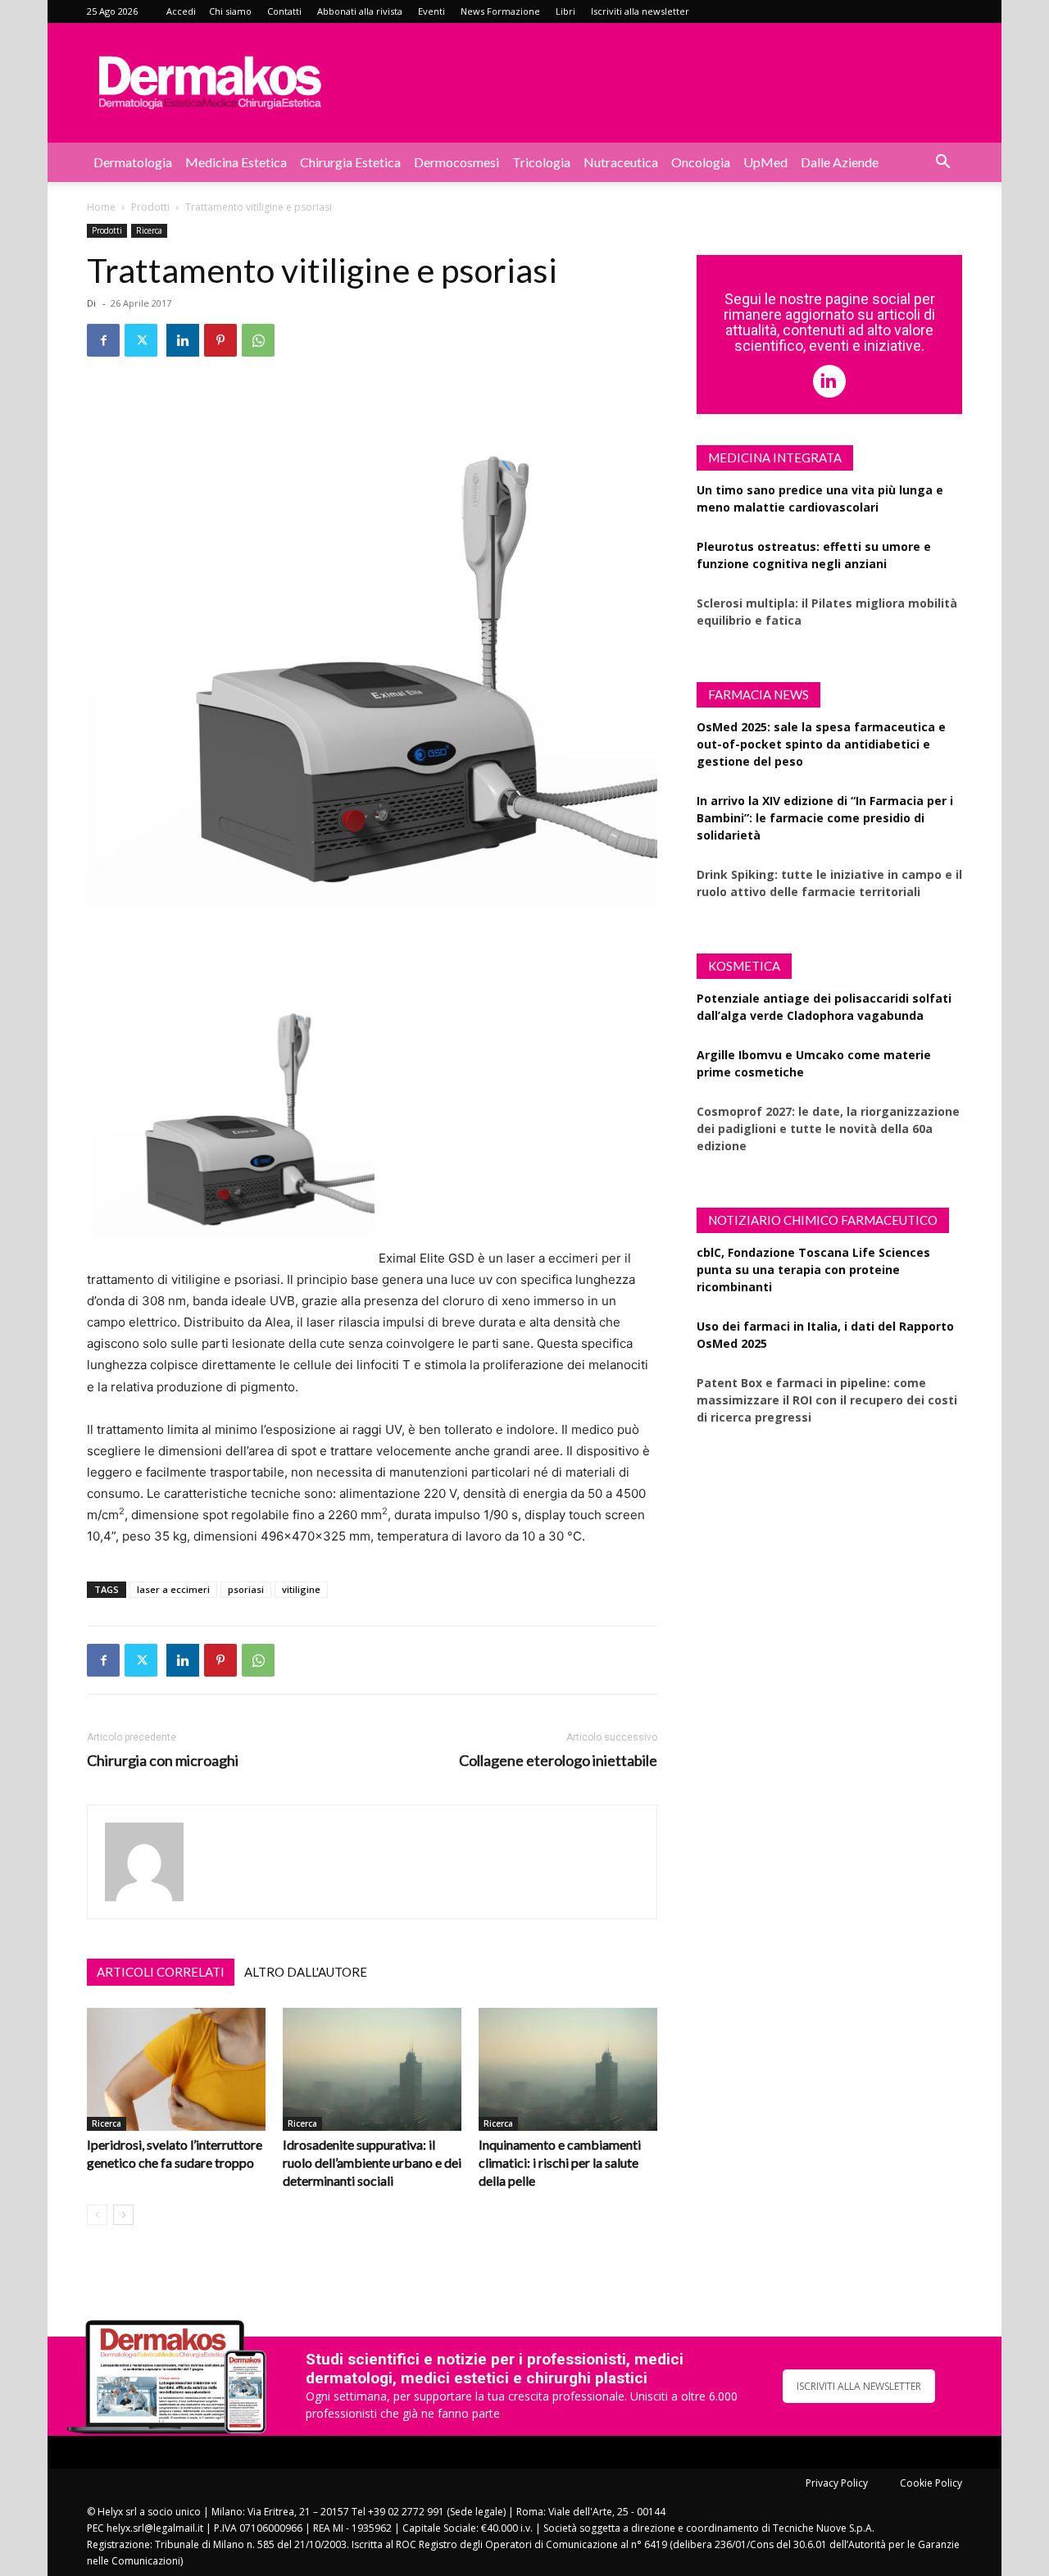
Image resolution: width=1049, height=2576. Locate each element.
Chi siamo (230, 11)
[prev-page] (97, 2215)
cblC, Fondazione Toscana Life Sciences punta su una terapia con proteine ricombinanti (813, 1270)
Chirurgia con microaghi (163, 1761)
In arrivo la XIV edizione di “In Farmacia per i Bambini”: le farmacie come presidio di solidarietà (825, 818)
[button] (942, 164)
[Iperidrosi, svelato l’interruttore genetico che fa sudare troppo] (176, 2069)
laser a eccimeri (173, 1589)
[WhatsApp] (258, 340)
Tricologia (541, 162)
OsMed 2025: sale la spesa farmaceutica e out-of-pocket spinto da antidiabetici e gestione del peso (821, 744)
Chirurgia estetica (350, 162)
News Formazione (500, 11)
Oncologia (701, 162)
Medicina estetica (236, 162)
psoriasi (246, 1589)
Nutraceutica (621, 162)
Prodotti (150, 207)
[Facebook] (103, 340)
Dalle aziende (840, 162)
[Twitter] (141, 340)
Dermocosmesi (456, 162)
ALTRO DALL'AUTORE (306, 1972)
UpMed (765, 162)
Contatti (284, 11)
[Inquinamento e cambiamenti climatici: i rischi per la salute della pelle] (568, 2069)
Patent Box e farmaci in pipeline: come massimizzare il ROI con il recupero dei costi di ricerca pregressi (827, 1400)
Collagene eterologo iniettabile (558, 1761)
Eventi (431, 11)
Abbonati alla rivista (360, 11)
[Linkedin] (183, 340)
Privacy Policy (837, 2483)
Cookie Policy (931, 2483)
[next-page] (123, 2215)
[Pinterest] (220, 340)
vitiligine (301, 1589)
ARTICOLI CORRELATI (161, 1972)
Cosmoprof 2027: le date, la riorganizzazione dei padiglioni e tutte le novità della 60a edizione (828, 1129)
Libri (565, 11)
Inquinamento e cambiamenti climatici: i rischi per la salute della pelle (560, 2162)
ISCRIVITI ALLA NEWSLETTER (859, 2386)
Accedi (181, 11)
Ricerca (149, 230)
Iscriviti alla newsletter (640, 11)
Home (101, 207)
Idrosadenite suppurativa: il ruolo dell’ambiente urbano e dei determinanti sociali (372, 2162)
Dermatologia (133, 162)
